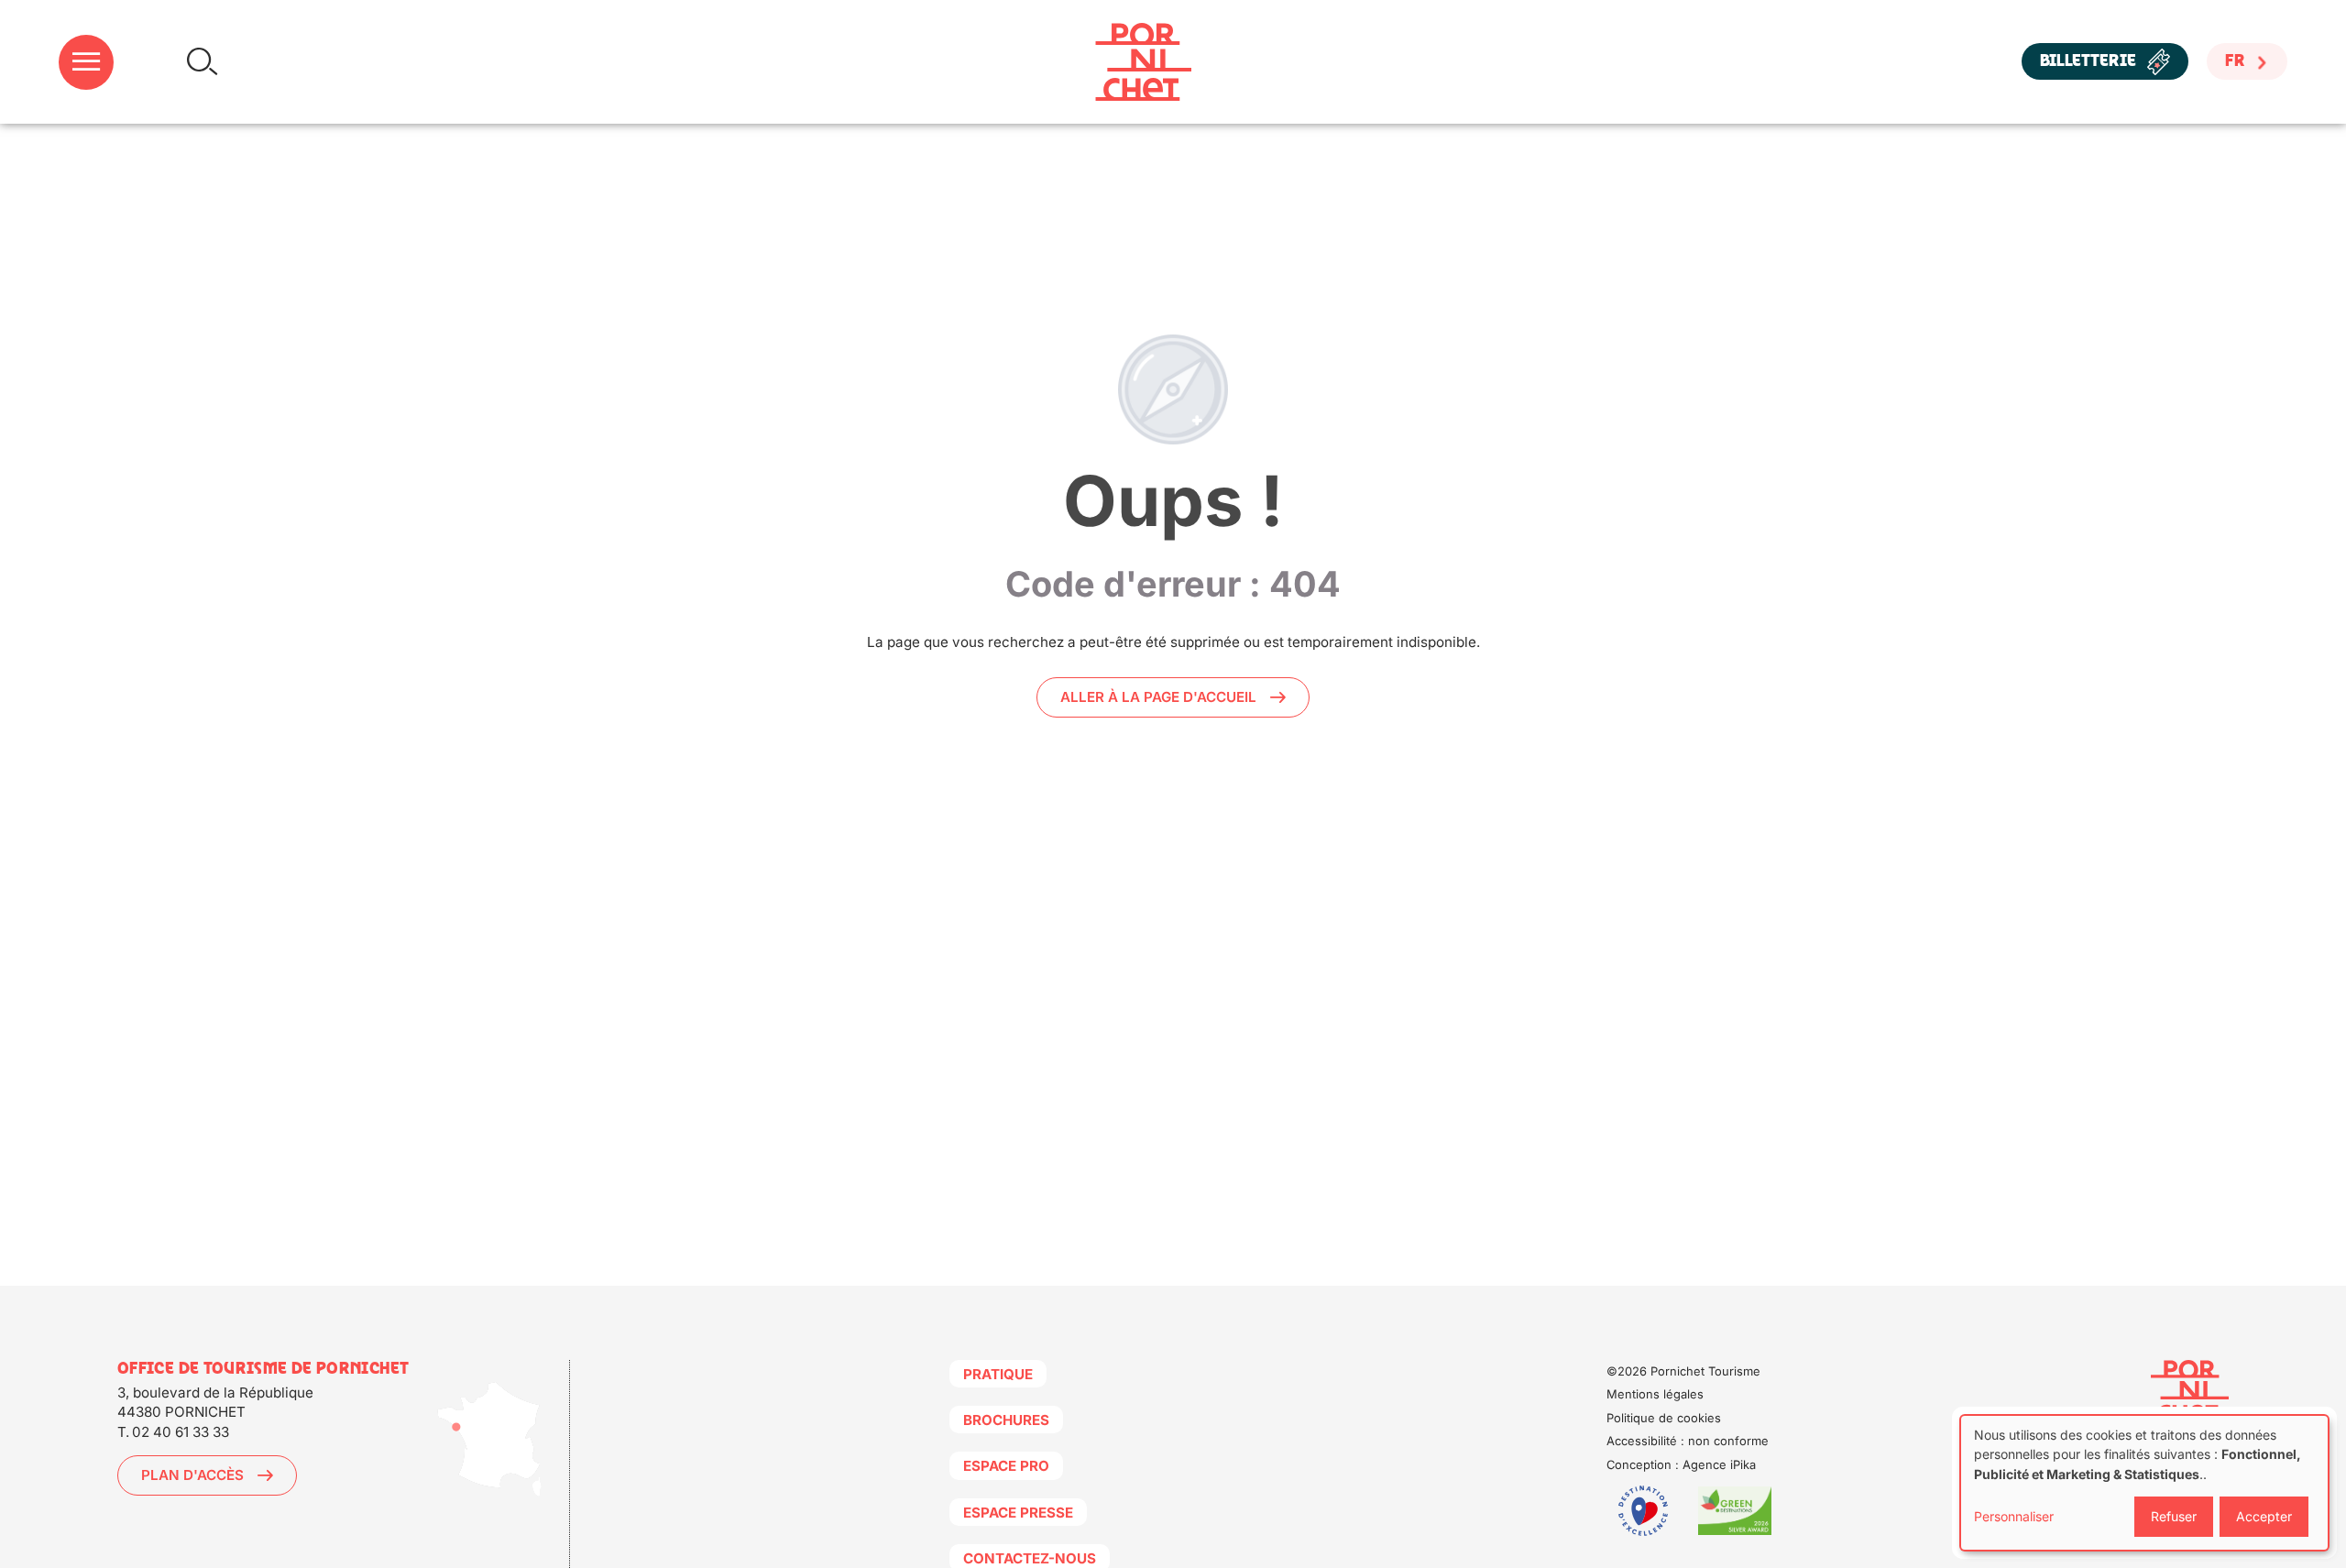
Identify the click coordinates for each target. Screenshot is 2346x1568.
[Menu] (86, 62)
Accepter (2264, 1516)
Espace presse (1018, 1513)
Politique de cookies (1664, 1418)
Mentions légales (1655, 1394)
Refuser (2174, 1516)
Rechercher (202, 62)
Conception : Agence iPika (1681, 1464)
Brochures (1006, 1420)
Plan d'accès (192, 1475)
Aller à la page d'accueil (1158, 697)
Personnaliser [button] (2014, 1516)
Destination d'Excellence (1643, 1511)
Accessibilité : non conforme (1688, 1441)
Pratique (998, 1374)
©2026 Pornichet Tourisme (1683, 1371)
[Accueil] (1143, 62)
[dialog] (2144, 1483)
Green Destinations (1735, 1511)
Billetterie (2088, 62)
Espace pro (1006, 1466)
